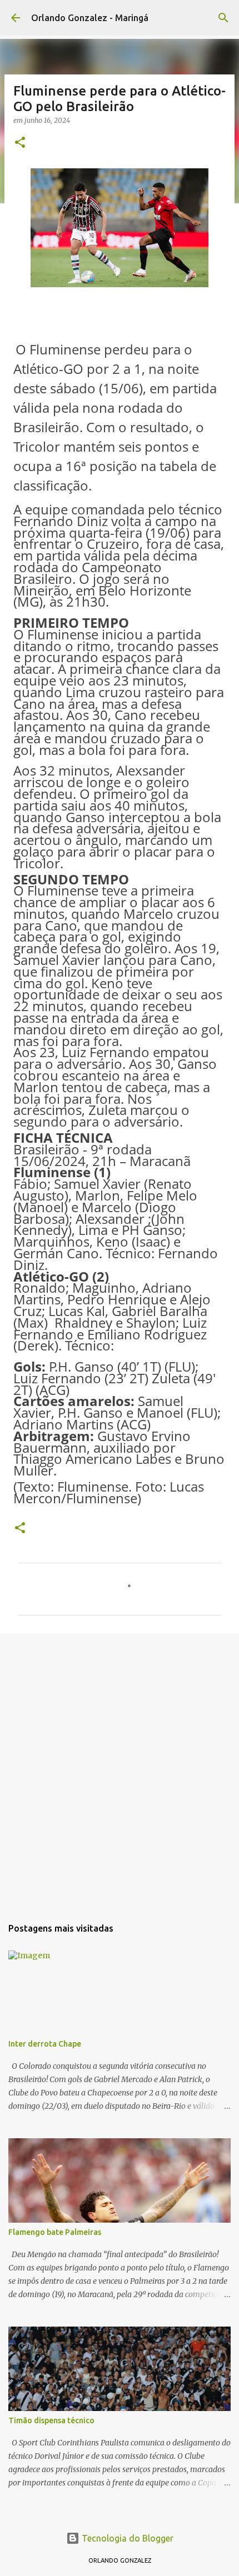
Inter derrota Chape (45, 2044)
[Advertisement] (120, 1769)
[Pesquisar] (223, 18)
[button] (20, 143)
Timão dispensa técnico (51, 2420)
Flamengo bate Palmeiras (55, 2232)
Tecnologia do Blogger (126, 2538)
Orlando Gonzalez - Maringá (90, 18)
